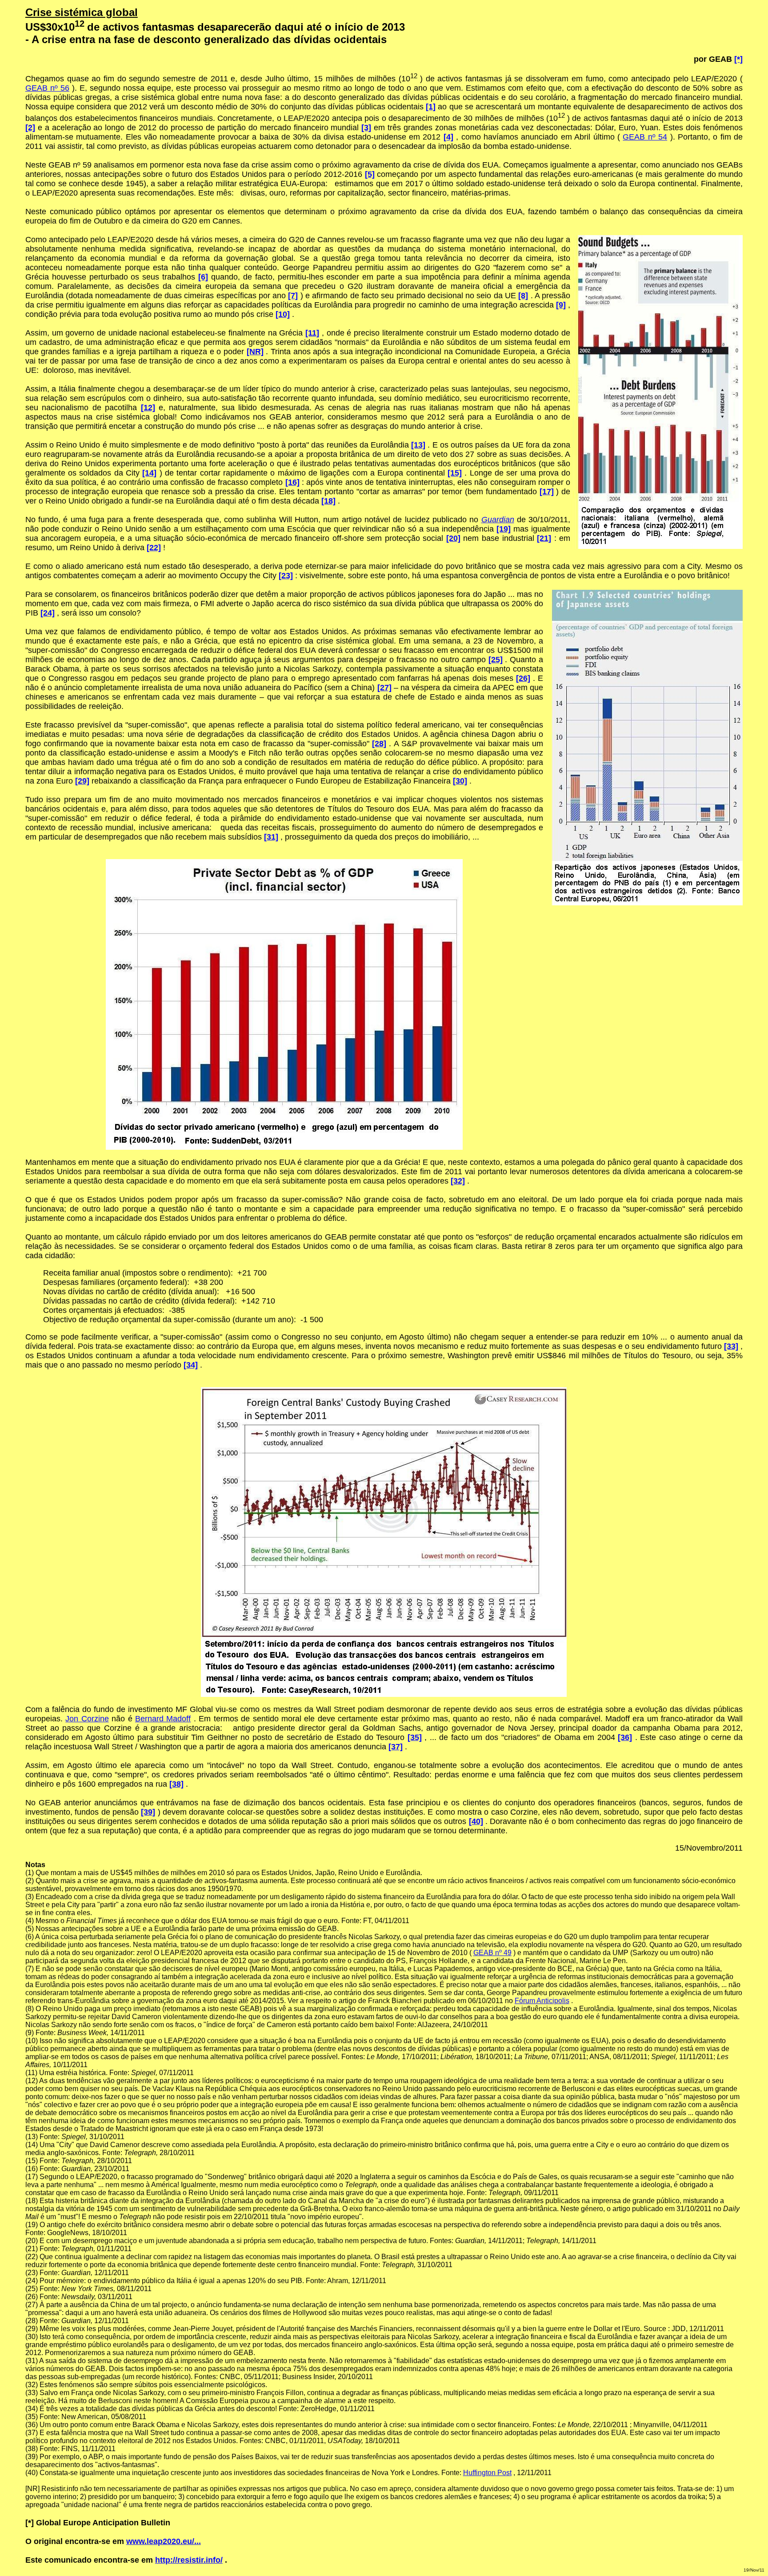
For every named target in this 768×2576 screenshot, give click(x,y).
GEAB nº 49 (492, 1953)
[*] (738, 59)
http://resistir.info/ (189, 2560)
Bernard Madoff (163, 1719)
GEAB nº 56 (47, 88)
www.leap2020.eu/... (164, 2541)
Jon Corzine (87, 1719)
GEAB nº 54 (645, 137)
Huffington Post (487, 2473)
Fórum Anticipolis (542, 2001)
